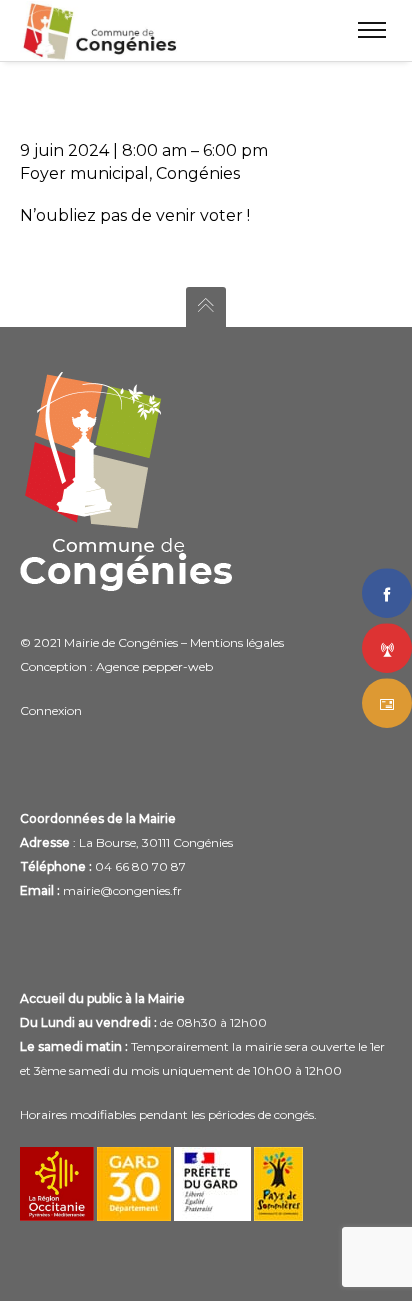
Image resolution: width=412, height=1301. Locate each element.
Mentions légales (237, 642)
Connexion (51, 710)
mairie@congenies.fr (122, 890)
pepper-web (177, 666)
